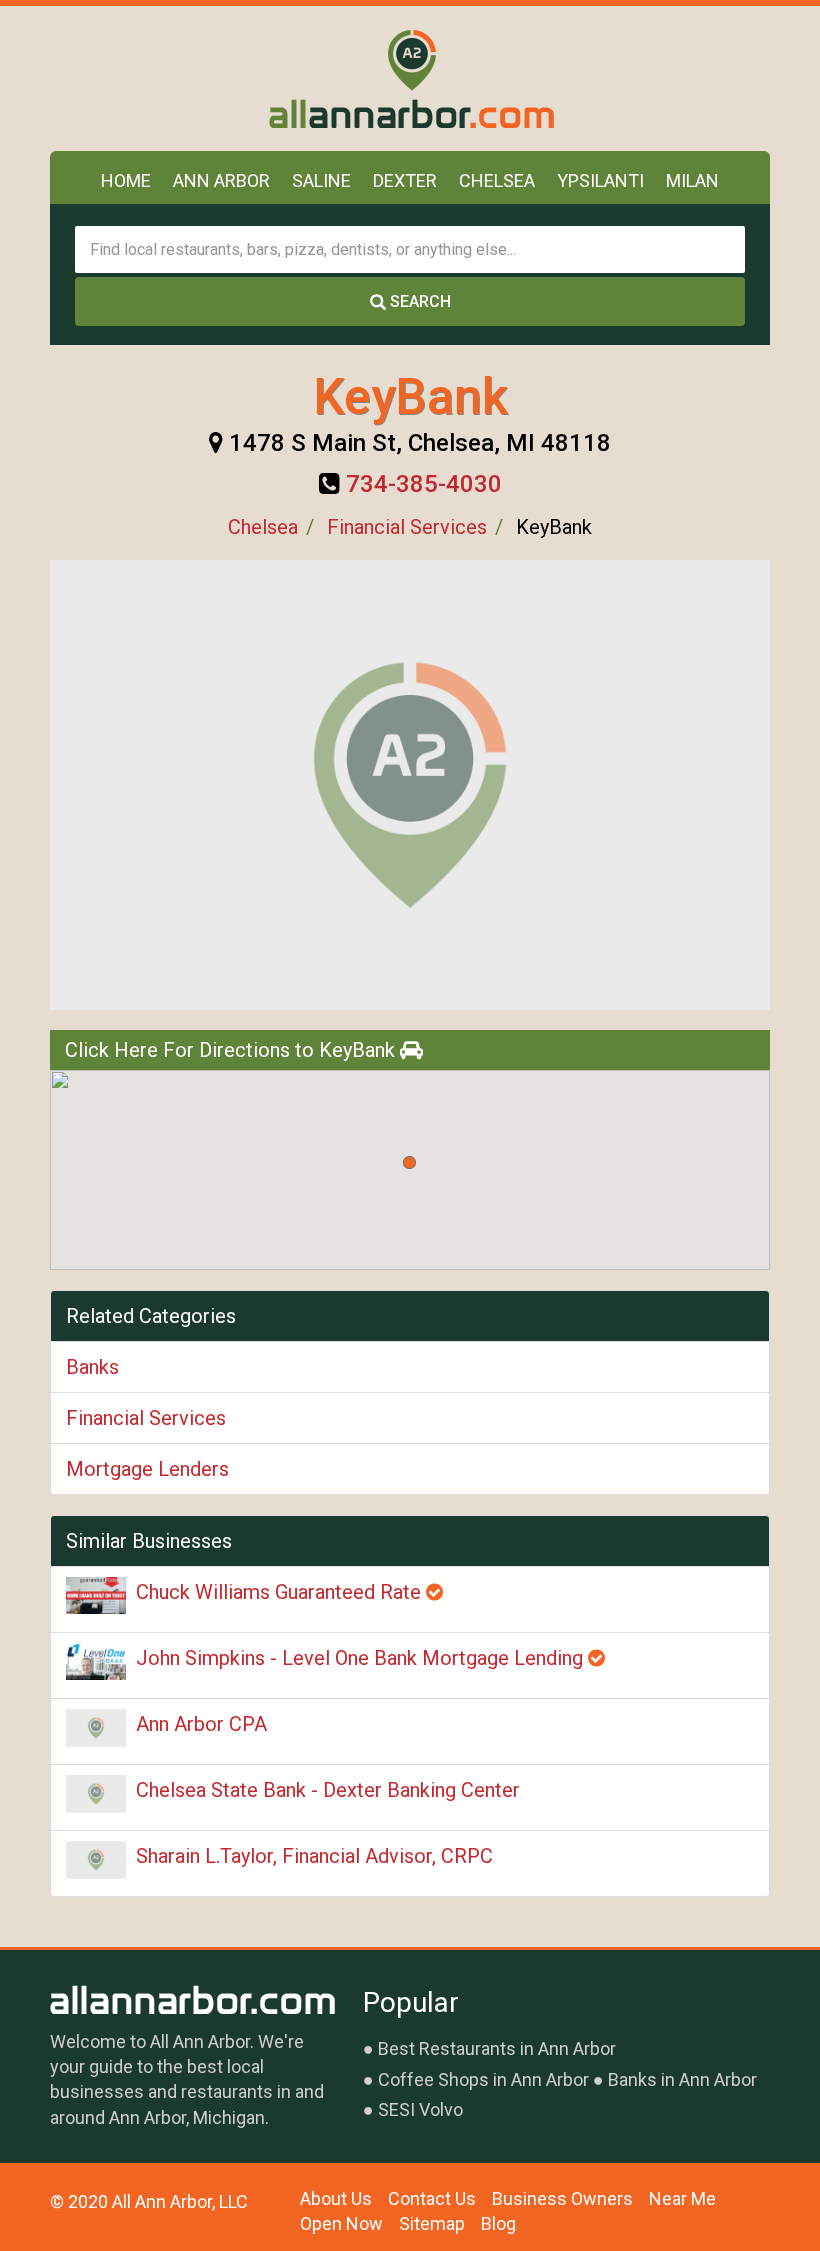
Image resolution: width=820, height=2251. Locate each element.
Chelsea (497, 180)
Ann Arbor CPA (201, 1724)
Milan (692, 180)
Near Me (682, 2198)
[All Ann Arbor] (410, 78)
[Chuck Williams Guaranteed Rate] (96, 1595)
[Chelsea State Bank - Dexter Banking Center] (96, 1794)
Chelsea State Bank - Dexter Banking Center (328, 1790)
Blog (498, 2223)
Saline (321, 180)
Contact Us (432, 2198)
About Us (336, 2198)
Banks (92, 1367)
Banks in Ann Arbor (682, 2079)
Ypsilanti (600, 180)
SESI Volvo (420, 2109)
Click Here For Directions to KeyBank (232, 1050)
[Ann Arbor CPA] (96, 1728)
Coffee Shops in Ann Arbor (483, 2079)
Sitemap (432, 2223)
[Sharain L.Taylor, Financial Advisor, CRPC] (96, 1860)
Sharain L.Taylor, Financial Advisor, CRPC (314, 1856)
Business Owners (562, 2198)
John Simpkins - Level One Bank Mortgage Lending (362, 1658)
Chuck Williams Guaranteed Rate (281, 1592)
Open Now (341, 2223)
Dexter (405, 180)
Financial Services (407, 527)
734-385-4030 (424, 484)
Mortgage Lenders (147, 1469)
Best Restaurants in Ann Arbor (497, 2048)
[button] (409, 1162)
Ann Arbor (221, 180)
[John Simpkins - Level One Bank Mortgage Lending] (96, 1661)
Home (126, 180)
